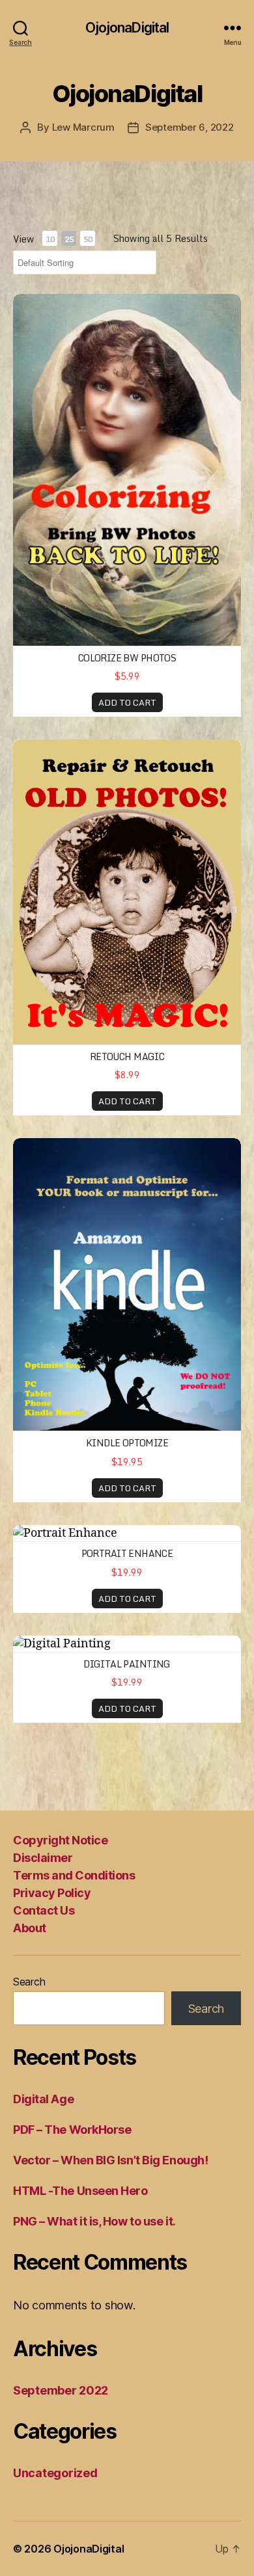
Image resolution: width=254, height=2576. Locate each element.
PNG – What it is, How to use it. (94, 2221)
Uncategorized (55, 2473)
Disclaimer (43, 1858)
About (30, 1928)
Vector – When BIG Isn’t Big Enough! (110, 2160)
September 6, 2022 (190, 127)
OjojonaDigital (127, 28)
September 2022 (61, 2390)
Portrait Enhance (127, 1553)
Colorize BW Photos (127, 658)
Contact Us (44, 1910)
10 (50, 239)
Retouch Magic (127, 1056)
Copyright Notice (60, 1840)
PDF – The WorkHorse (72, 2130)
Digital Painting (127, 1664)
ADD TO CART (127, 702)
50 (88, 239)
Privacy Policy (52, 1893)
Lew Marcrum (83, 127)
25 (69, 239)
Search (29, 1982)
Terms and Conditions (74, 1875)
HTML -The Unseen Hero (80, 2191)
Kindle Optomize (127, 1443)
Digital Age (43, 2099)
